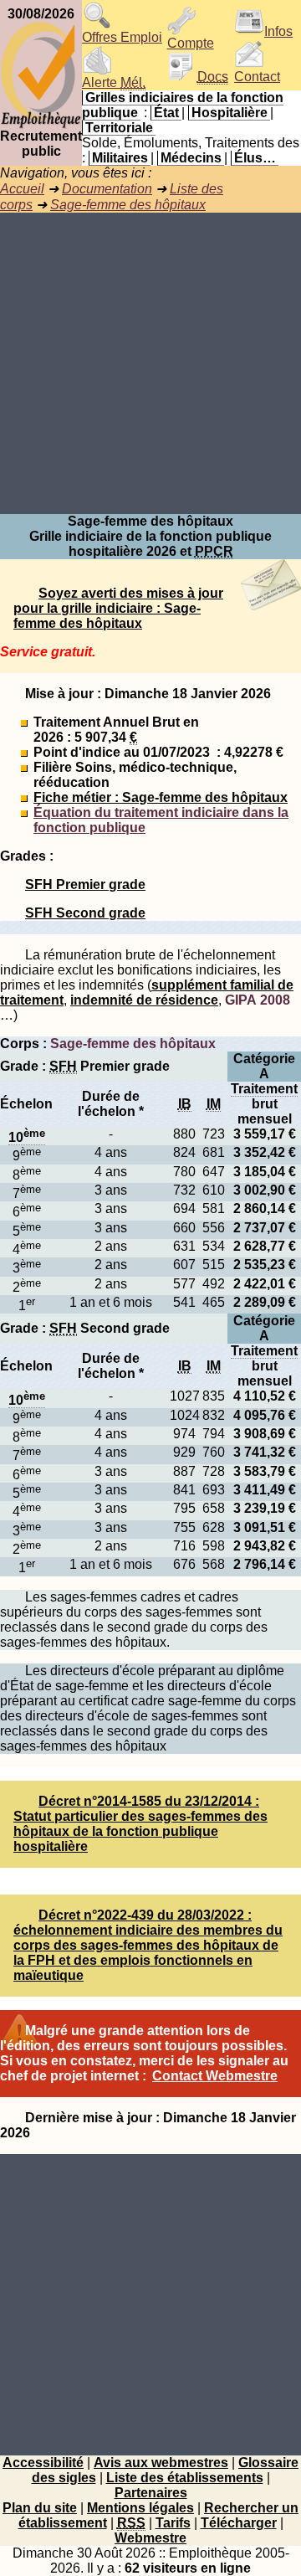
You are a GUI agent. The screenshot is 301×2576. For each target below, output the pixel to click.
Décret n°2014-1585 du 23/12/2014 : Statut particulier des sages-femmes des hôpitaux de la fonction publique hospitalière (140, 1824)
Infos (278, 31)
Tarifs (173, 2523)
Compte (191, 43)
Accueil (22, 189)
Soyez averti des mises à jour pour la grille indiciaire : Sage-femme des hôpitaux (118, 608)
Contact (257, 77)
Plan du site (40, 2508)
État (166, 113)
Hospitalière (230, 113)
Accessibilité (43, 2463)
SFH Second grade (85, 913)
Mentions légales (140, 2508)
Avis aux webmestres (161, 2463)
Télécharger (239, 2523)
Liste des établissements (185, 2478)
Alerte (114, 82)
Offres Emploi (122, 37)
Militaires (120, 158)
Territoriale (119, 128)
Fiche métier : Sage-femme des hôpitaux (161, 797)
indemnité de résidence (144, 1000)
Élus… (255, 158)
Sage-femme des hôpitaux (128, 205)
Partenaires (151, 2493)
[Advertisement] (150, 363)
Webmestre (150, 2538)
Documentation (107, 189)
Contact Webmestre (215, 2076)
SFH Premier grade (85, 884)
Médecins (191, 158)
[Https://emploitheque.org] (41, 124)
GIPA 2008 (258, 1000)
